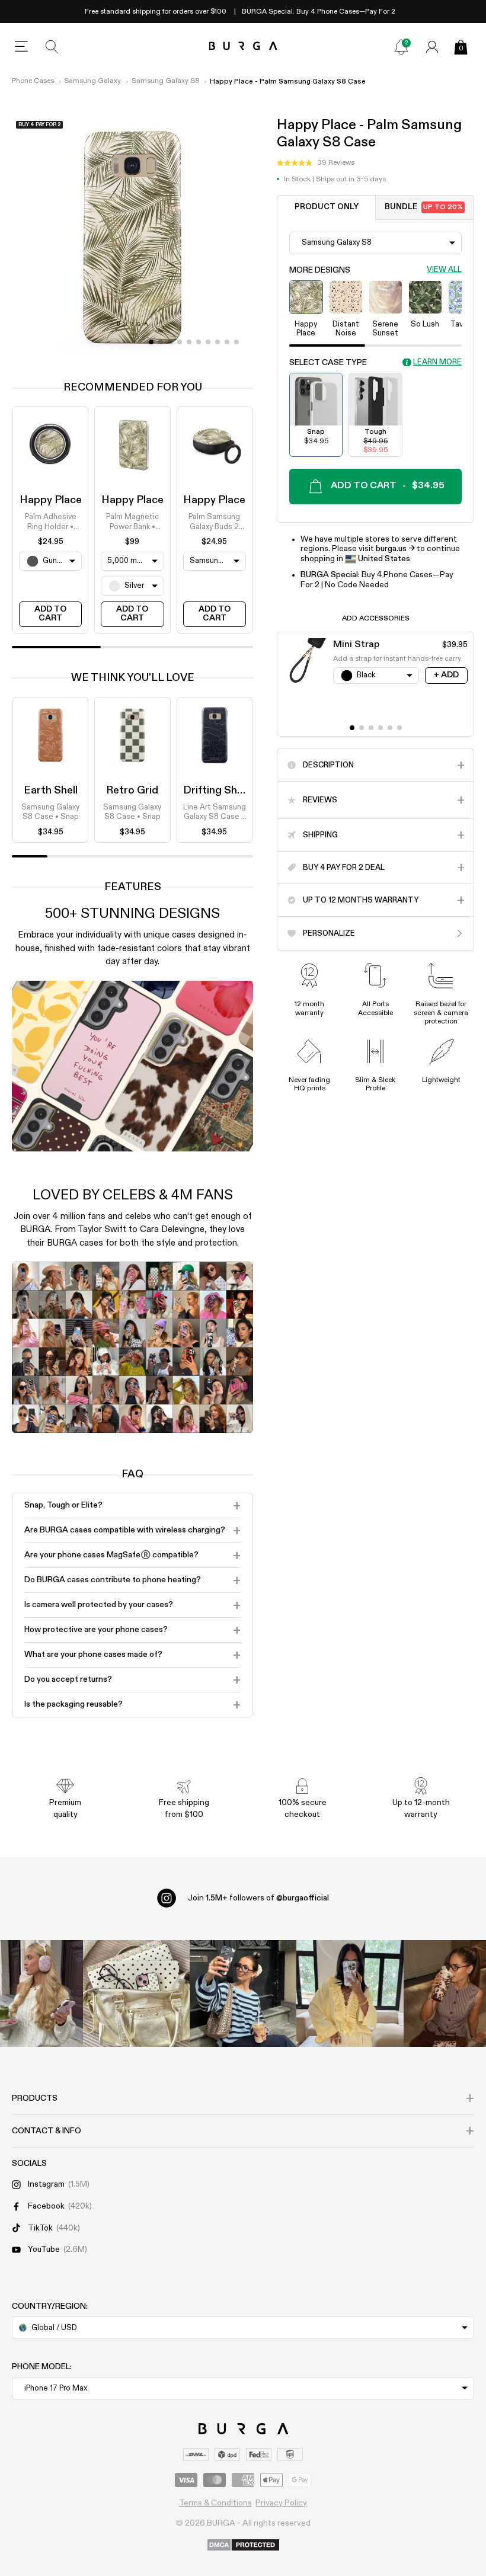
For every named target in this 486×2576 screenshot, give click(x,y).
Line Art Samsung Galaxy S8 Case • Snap (215, 813)
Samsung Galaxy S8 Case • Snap (50, 812)
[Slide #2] (170, 342)
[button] (316, 163)
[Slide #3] (180, 342)
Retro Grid (132, 791)
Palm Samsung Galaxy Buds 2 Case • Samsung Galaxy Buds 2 (215, 523)
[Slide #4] (189, 342)
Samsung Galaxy (92, 81)
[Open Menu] (21, 47)
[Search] (52, 47)
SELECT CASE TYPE (328, 363)
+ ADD (446, 675)
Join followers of (258, 1898)
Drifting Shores (221, 791)
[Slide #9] (236, 342)
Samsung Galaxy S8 (166, 81)
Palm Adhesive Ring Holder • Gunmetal (51, 523)
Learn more (437, 362)
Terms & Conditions (215, 2503)
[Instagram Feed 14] (136, 1993)
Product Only (327, 207)
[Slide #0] (151, 342)
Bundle (424, 207)
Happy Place (51, 500)
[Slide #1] (161, 342)
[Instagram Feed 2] (350, 1993)
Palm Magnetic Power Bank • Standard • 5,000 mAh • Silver (132, 523)
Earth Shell (51, 791)
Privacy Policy (281, 2503)
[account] (432, 47)
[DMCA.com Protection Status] (243, 2546)
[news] (401, 47)
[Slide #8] (227, 342)
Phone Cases (33, 81)
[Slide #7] (218, 342)
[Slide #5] (199, 342)
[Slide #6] (208, 342)
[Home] (243, 47)
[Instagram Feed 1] (243, 1993)
